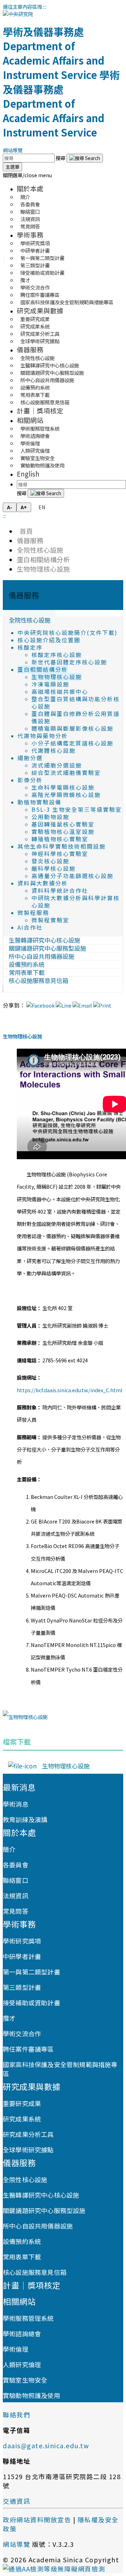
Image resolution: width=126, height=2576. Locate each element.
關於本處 (30, 188)
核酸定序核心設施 (57, 655)
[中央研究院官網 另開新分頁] (18, 14)
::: (45, 6)
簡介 (9, 1849)
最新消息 (19, 1787)
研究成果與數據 (40, 310)
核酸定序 (30, 647)
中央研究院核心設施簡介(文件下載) (68, 633)
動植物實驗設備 (40, 802)
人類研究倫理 (22, 2364)
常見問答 (30, 226)
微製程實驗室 (50, 920)
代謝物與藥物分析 (43, 736)
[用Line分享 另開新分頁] (64, 1005)
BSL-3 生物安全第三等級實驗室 (77, 809)
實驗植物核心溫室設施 (63, 832)
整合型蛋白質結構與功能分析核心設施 (76, 703)
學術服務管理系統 (28, 2318)
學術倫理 (16, 2349)
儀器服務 (30, 349)
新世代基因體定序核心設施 (69, 662)
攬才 (9, 2018)
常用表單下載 (22, 2257)
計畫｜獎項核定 (40, 410)
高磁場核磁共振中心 (60, 692)
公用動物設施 (50, 817)
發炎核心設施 (50, 861)
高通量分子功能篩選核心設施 (72, 876)
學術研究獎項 (22, 1941)
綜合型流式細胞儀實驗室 (66, 773)
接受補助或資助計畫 (42, 273)
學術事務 (30, 235)
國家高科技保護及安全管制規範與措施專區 (67, 302)
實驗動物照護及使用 (42, 465)
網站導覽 (13, 150)
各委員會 (16, 1865)
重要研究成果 (22, 2103)
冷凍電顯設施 (50, 684)
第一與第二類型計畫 (31, 1972)
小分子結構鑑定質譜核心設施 (72, 743)
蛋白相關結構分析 (43, 559)
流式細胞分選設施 (57, 765)
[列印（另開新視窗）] (102, 1005)
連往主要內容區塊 (22, 6)
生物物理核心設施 (43, 569)
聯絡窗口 (16, 1880)
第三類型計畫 (22, 1987)
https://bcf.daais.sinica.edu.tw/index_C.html (70, 1390)
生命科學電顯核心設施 (63, 787)
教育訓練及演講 (25, 1819)
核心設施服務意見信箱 (45, 402)
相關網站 (30, 420)
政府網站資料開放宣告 (37, 2519)
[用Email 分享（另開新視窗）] (82, 1005)
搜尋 (61, 158)
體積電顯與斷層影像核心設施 (72, 728)
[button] (27, 175)
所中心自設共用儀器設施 (38, 2226)
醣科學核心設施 (54, 868)
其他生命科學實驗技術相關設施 (62, 846)
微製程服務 (33, 913)
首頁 (25, 531)
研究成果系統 (22, 2119)
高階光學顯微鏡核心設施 (66, 795)
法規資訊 (16, 1896)
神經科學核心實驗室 (60, 854)
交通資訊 (16, 2501)
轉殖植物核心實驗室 (60, 839)
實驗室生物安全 (25, 2380)
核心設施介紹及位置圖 (49, 640)
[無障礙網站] (54, 2569)
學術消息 (16, 1804)
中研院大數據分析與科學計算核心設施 (76, 902)
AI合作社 (30, 927)
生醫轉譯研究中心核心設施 (41, 2195)
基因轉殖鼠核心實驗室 (63, 824)
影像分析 (30, 780)
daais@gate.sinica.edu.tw (46, 2445)
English (28, 474)
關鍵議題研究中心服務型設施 (44, 2210)
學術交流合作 (22, 2033)
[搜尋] (85, 158)
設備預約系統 (22, 2241)
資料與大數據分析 (43, 883)
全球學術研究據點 (40, 341)
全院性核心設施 (40, 550)
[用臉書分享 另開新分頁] (40, 1005)
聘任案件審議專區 (28, 2049)
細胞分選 (30, 758)
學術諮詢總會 (22, 2333)
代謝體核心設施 (54, 751)
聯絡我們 (16, 2415)
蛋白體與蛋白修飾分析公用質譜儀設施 (76, 717)
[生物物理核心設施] (25, 1717)
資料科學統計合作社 (60, 891)
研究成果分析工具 (28, 2134)
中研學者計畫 (22, 1956)
